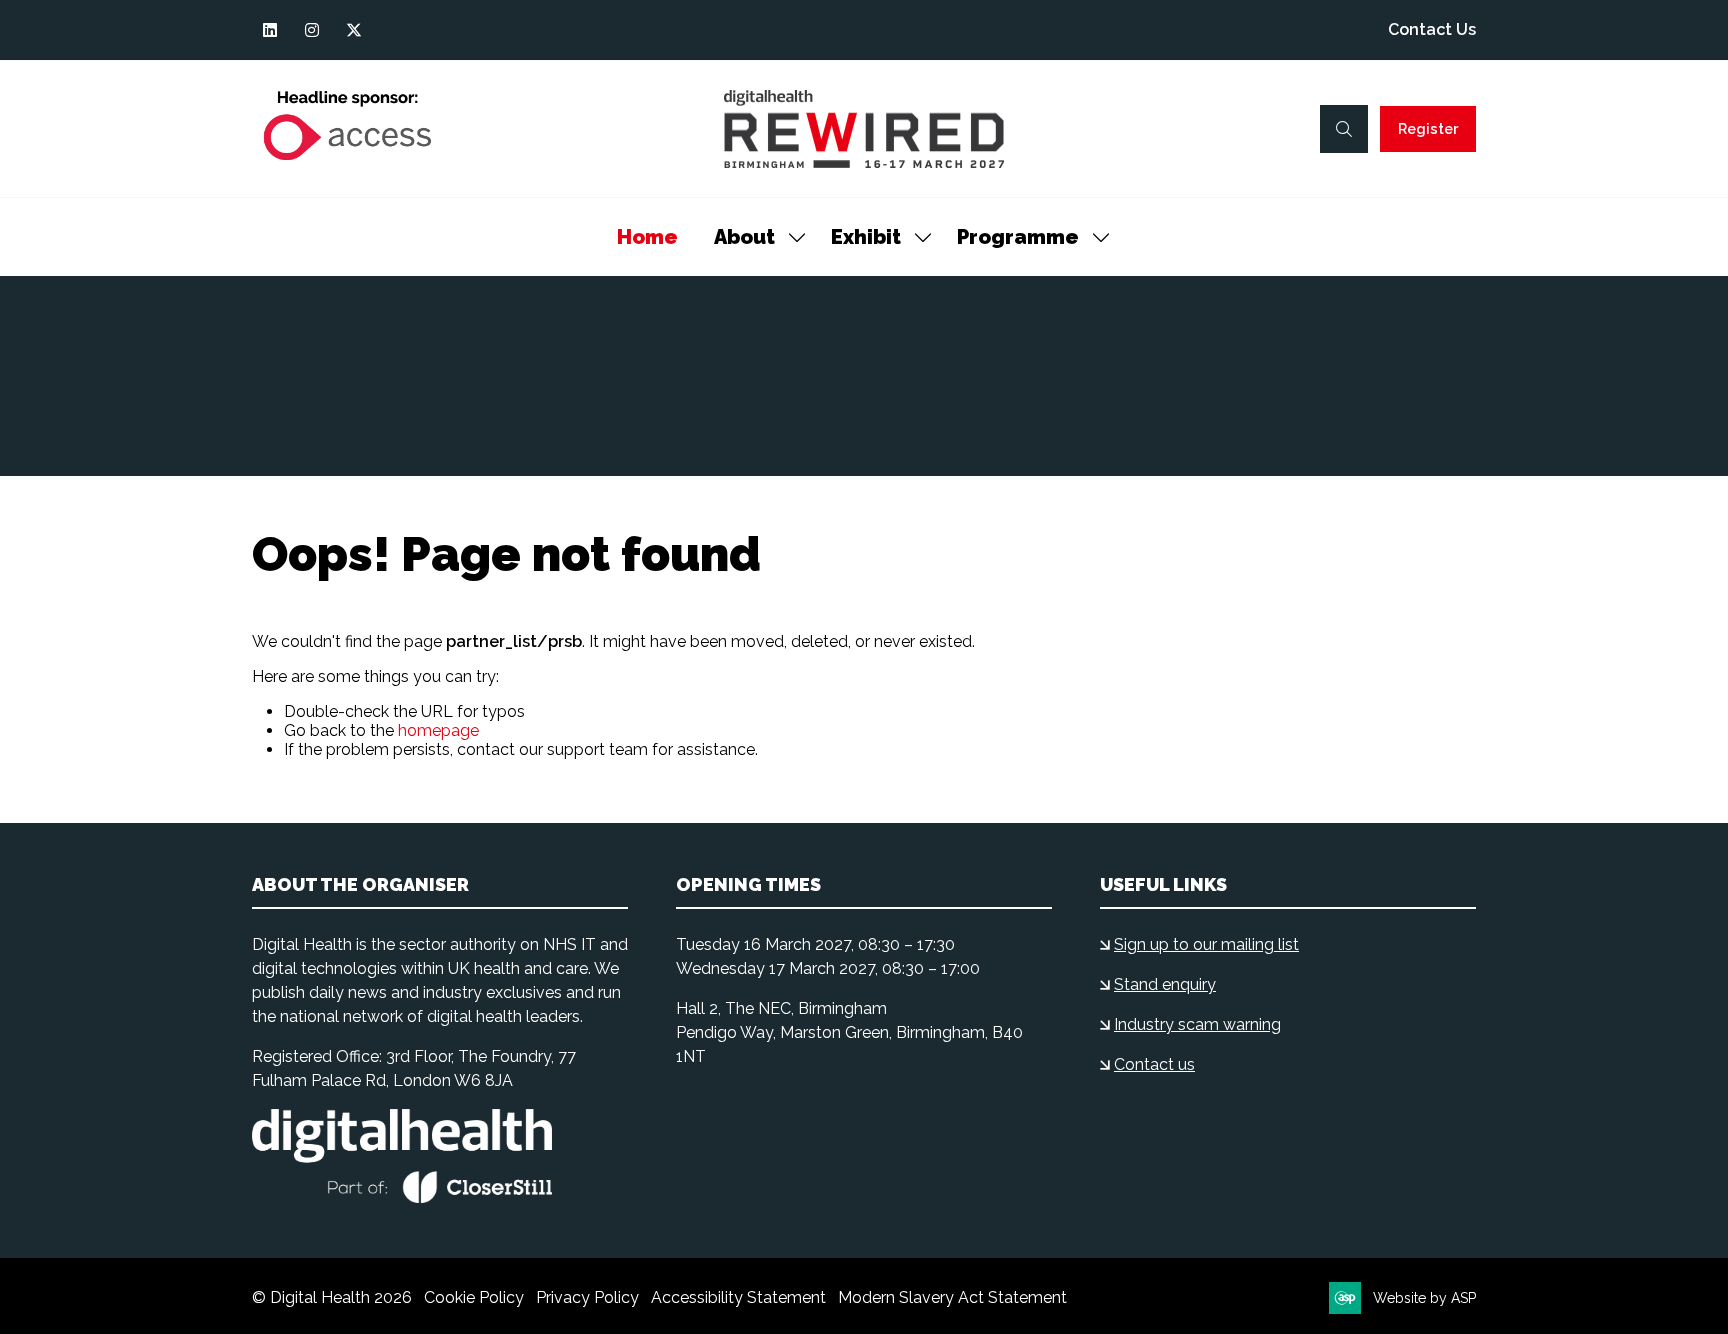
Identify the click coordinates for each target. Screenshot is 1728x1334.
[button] (1344, 129)
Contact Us (1432, 29)
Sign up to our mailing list (1206, 944)
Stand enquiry (1165, 984)
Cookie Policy (474, 1297)
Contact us (1154, 1064)
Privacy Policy (587, 1297)
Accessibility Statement (738, 1297)
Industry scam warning (1197, 1024)
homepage (438, 730)
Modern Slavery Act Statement (952, 1297)
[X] (354, 30)
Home (647, 237)
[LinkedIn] (270, 30)
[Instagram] (312, 30)
